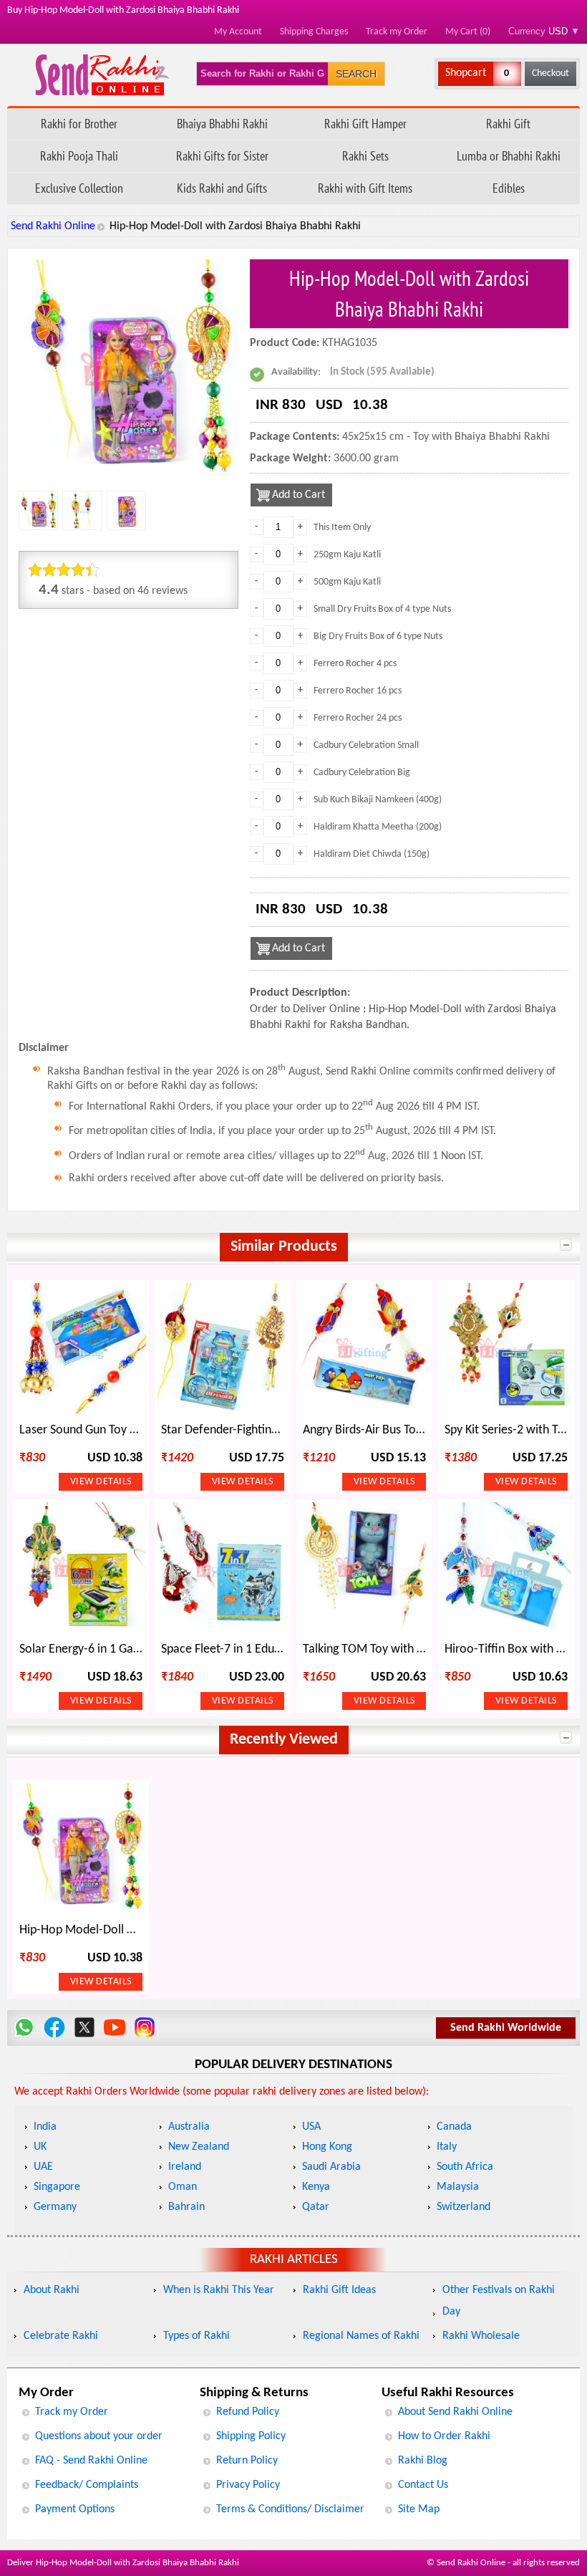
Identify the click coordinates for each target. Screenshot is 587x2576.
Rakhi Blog (423, 2461)
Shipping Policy (251, 2436)
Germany (55, 2207)
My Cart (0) (468, 32)
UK (40, 2147)
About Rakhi (52, 2290)
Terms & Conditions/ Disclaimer (290, 2509)
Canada (454, 2127)
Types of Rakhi (197, 2336)
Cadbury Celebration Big (362, 773)
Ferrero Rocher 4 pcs (355, 664)
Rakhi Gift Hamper (365, 124)
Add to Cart (299, 495)
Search (356, 74)
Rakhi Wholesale (481, 2336)
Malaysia (458, 2187)
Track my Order (397, 32)
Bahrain (186, 2207)
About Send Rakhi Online (455, 2412)
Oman (183, 2187)
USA (311, 2127)
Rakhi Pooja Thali (79, 156)
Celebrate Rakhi (61, 2336)
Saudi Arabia (331, 2167)
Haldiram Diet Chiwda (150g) (372, 854)
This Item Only (342, 528)
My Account (238, 32)
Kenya (316, 2187)
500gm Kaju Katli (347, 582)
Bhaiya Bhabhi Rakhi (222, 124)
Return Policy (247, 2461)
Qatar (316, 2207)
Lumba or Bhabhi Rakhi (509, 156)
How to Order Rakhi (444, 2436)
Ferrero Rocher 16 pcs (358, 691)
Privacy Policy (248, 2485)
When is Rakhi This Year (219, 2290)
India (45, 2127)
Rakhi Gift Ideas (339, 2290)
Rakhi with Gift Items (365, 188)
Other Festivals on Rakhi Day (499, 2301)
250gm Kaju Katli (347, 555)
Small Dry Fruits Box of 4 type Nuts (382, 609)
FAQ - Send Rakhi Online (91, 2461)
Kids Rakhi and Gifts (222, 188)
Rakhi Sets (365, 156)
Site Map (419, 2509)
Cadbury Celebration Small (366, 745)
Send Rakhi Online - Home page (102, 75)
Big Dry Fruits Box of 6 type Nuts (378, 636)
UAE (43, 2167)
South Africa (465, 2167)
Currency (544, 31)
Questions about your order (99, 2436)
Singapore (57, 2187)
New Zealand (199, 2147)
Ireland (185, 2167)
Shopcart (466, 73)
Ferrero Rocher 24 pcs (358, 718)
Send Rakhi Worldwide (506, 2028)
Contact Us (423, 2485)
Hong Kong (327, 2147)
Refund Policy (248, 2412)
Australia (189, 2127)
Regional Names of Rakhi (361, 2336)
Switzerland (464, 2207)
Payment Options (75, 2509)
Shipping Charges (314, 32)
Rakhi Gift (508, 124)
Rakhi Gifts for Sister (222, 156)
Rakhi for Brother (79, 124)
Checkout (550, 73)
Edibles (509, 188)
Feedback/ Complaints (87, 2485)
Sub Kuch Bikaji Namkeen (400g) (378, 800)
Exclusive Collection (79, 188)
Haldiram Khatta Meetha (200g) (378, 827)
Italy (447, 2147)
